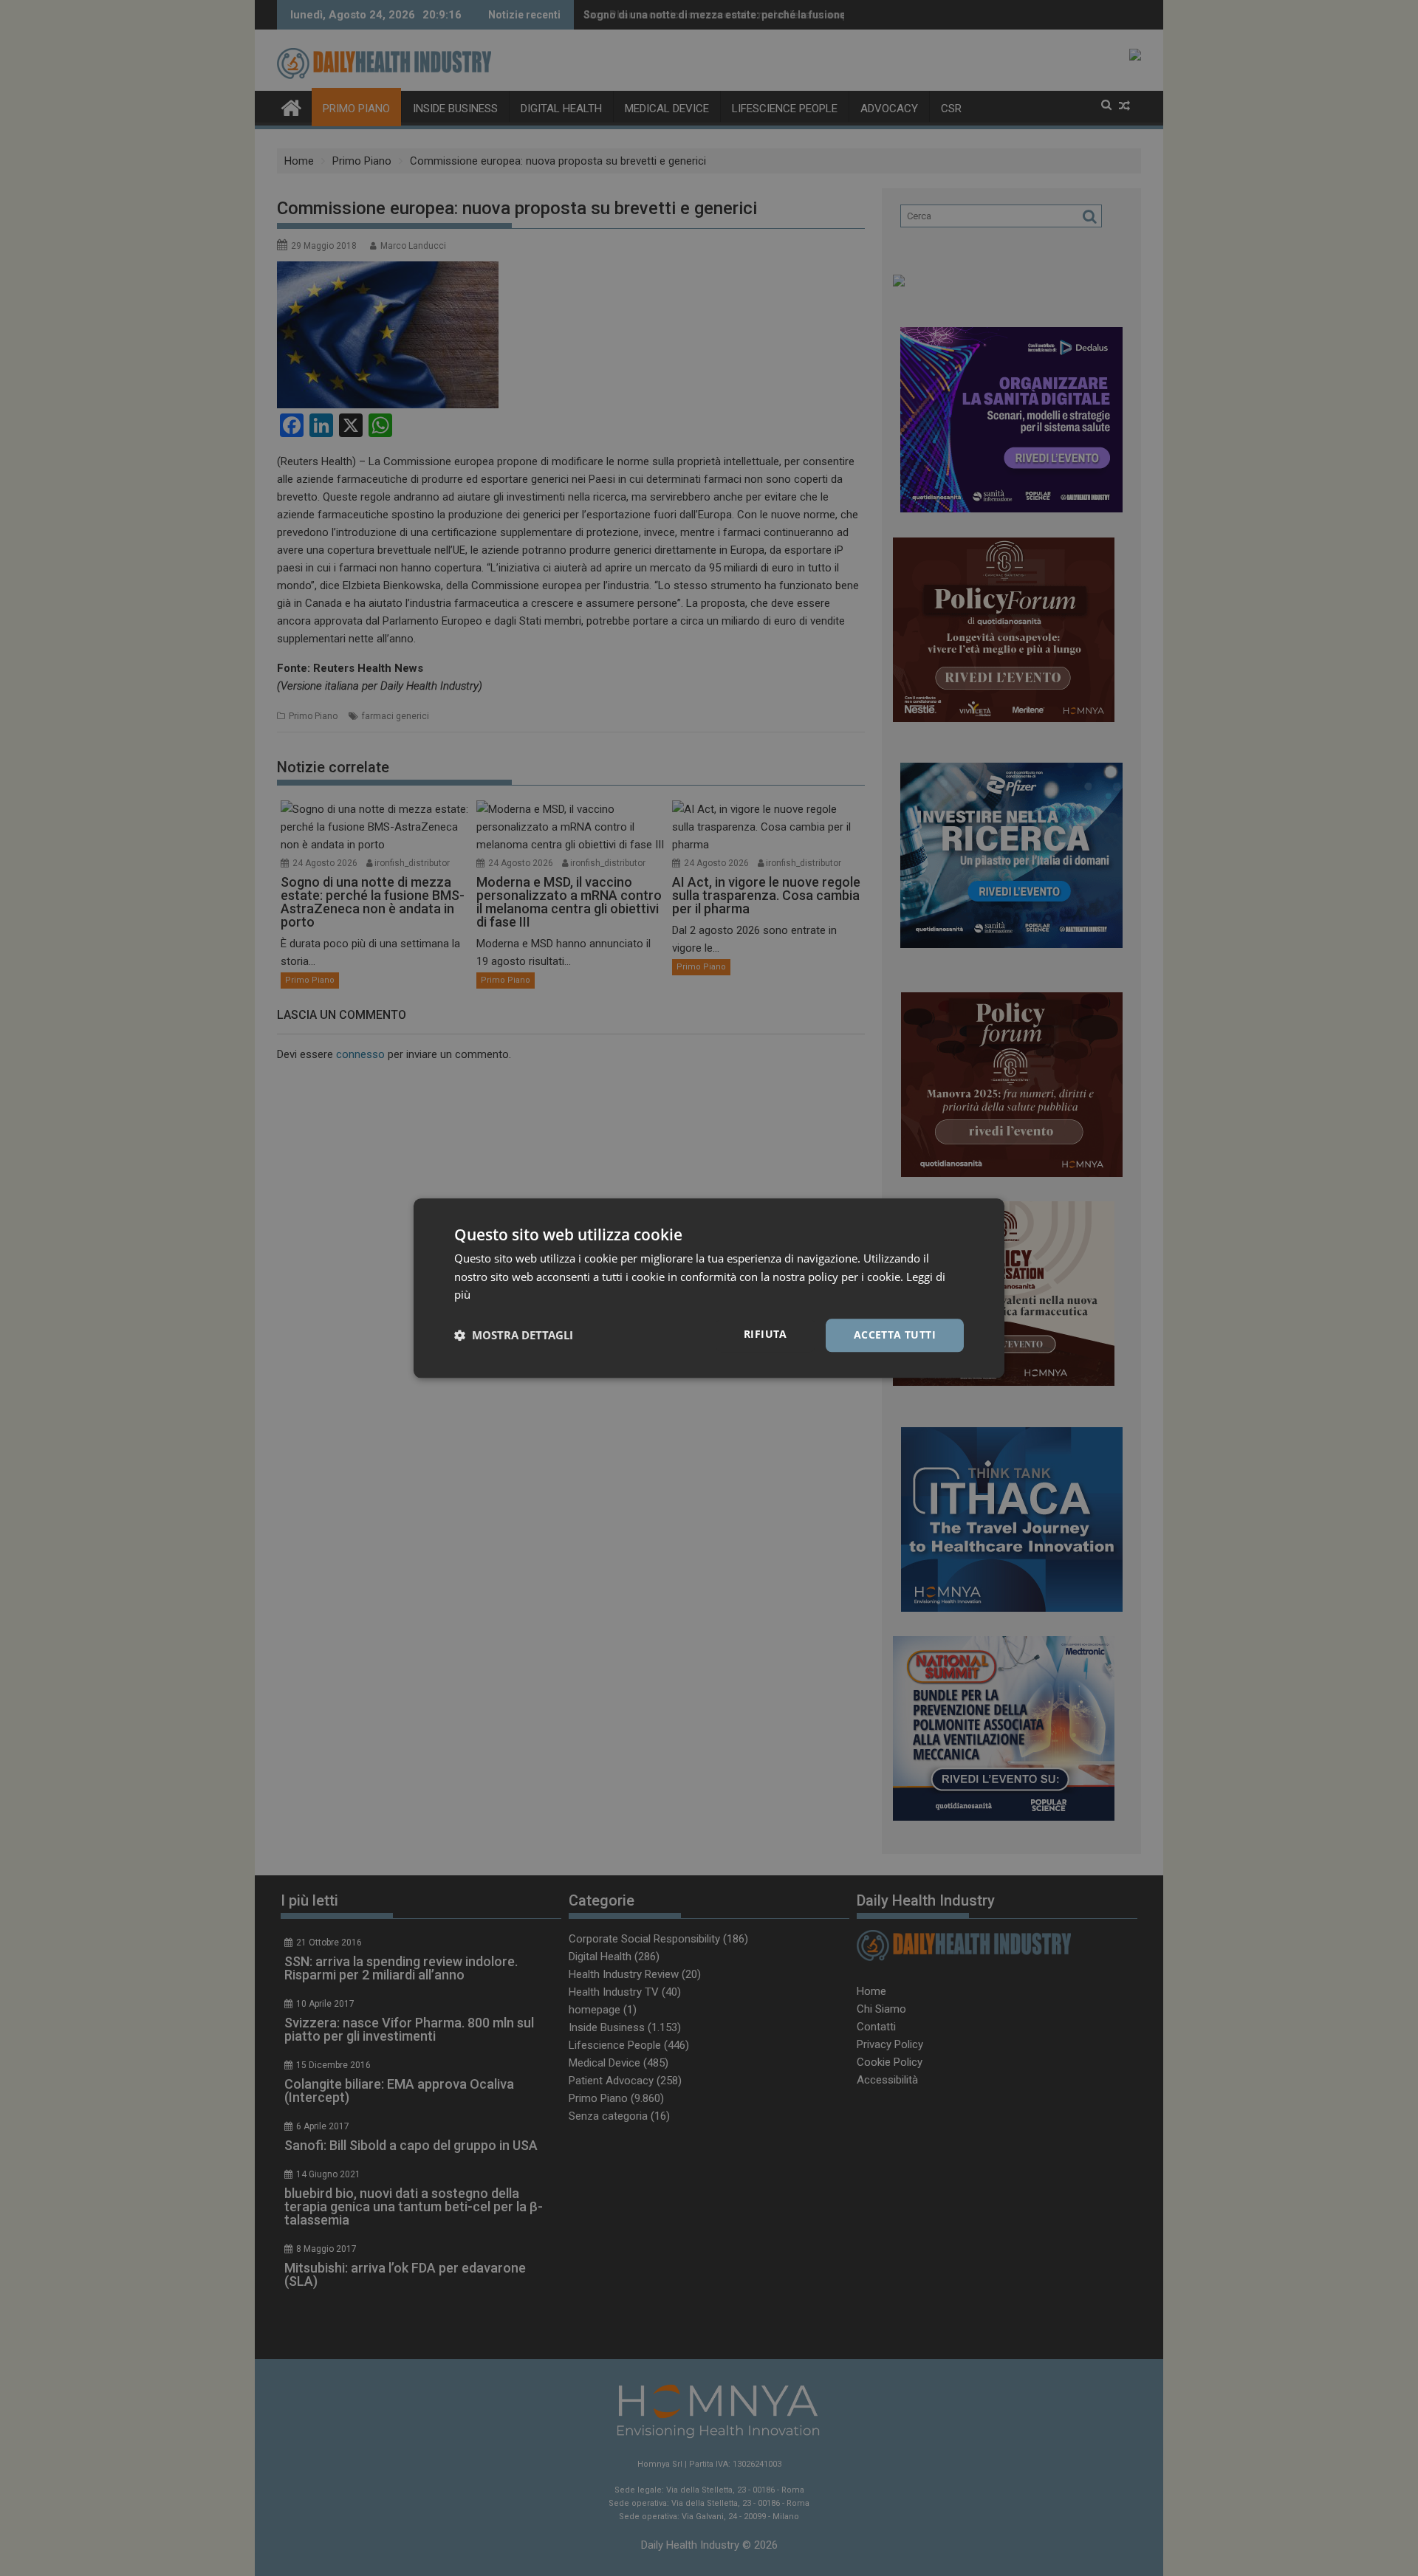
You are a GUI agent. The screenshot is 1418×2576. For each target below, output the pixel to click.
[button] (514, 1336)
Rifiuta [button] (765, 1334)
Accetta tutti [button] (895, 1335)
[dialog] (709, 1288)
